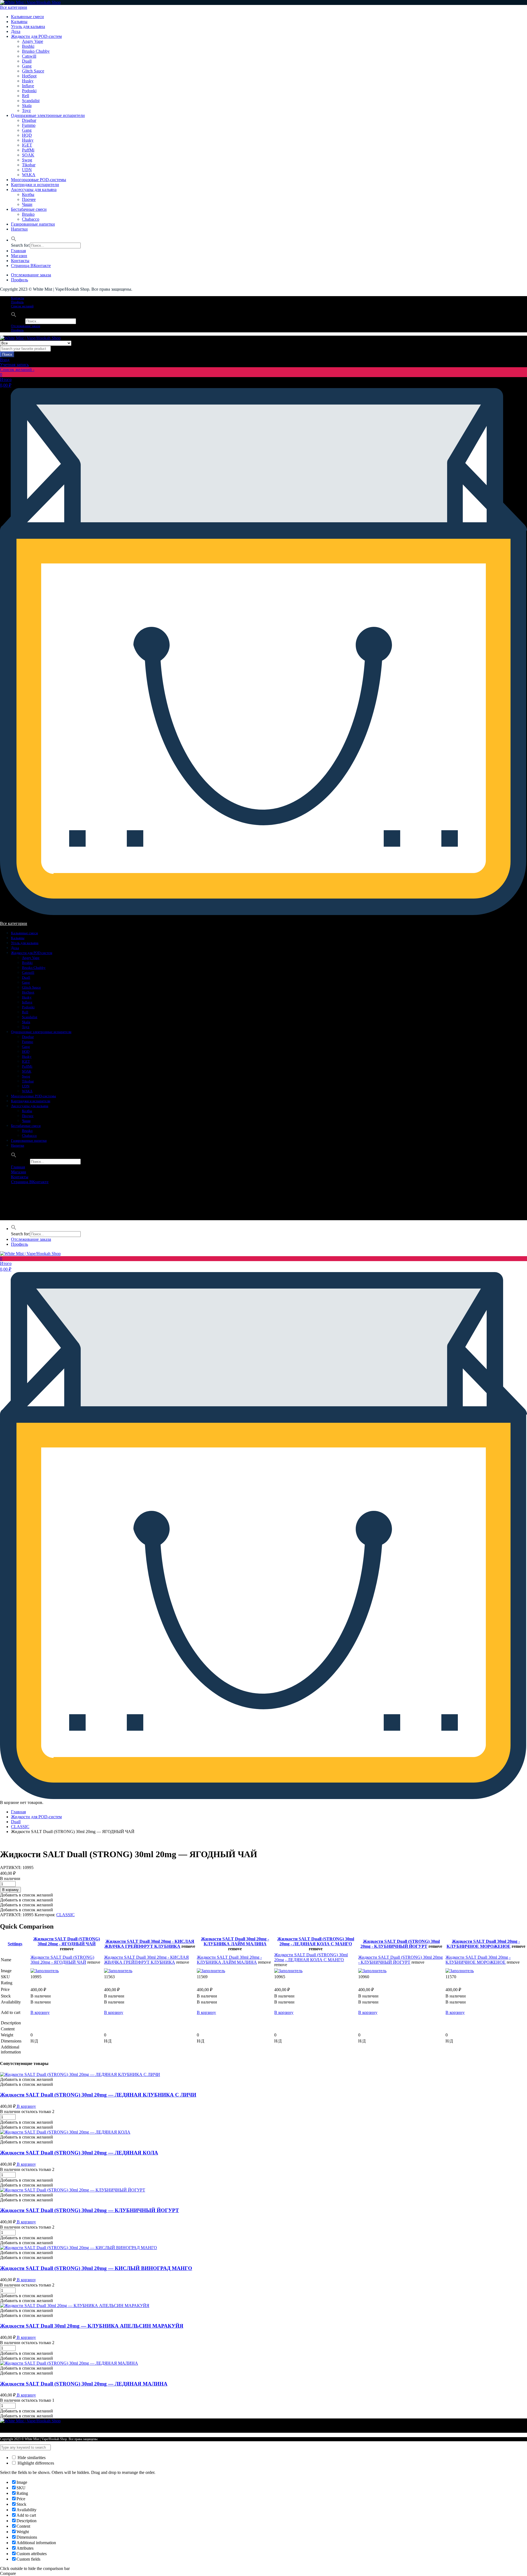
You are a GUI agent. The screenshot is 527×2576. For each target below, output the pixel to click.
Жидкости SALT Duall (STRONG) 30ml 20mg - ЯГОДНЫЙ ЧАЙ (67, 1941)
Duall (27, 61)
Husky (28, 81)
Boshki (28, 46)
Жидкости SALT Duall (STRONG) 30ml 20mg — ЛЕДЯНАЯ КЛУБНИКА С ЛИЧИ (98, 2095)
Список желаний (22, 306)
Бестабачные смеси (29, 209)
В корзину (40, 2012)
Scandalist (31, 101)
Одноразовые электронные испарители (48, 115)
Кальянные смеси (27, 17)
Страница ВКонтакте (31, 266)
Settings (15, 1944)
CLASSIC (20, 1827)
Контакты (20, 261)
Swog (27, 160)
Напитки (19, 229)
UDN (27, 170)
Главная (18, 251)
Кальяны (19, 22)
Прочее (29, 199)
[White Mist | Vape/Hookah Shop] (30, 2)
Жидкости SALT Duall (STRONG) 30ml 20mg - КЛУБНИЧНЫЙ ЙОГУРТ (400, 1944)
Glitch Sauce (33, 71)
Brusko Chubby (36, 51)
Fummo (29, 125)
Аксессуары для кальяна (34, 190)
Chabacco (31, 219)
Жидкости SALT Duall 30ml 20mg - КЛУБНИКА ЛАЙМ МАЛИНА (235, 1941)
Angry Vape (33, 41)
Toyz (26, 110)
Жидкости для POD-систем (36, 36)
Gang (27, 66)
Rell (26, 96)
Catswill (29, 56)
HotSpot (29, 76)
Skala (27, 106)
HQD (27, 135)
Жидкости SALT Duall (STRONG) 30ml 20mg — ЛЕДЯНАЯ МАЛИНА (84, 2384)
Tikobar (29, 165)
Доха (16, 31)
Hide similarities (31, 2458)
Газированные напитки (33, 224)
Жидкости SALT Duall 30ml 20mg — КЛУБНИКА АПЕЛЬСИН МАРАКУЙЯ (92, 2326)
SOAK (28, 155)
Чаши (27, 204)
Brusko (28, 214)
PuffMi (28, 150)
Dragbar (29, 120)
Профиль (19, 280)
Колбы (28, 194)
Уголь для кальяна (28, 26)
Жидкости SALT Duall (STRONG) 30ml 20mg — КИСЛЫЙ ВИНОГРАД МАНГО (96, 2268)
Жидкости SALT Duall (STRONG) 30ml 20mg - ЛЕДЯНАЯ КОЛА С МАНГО (316, 1941)
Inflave (28, 86)
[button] (14, 240)
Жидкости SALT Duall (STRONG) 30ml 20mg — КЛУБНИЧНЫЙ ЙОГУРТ (89, 2210)
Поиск (7, 354)
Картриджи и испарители (35, 185)
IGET (27, 145)
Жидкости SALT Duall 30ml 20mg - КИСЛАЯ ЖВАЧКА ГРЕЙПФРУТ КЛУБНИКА (149, 1944)
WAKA (29, 175)
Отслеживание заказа (31, 275)
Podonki (29, 91)
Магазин (19, 256)
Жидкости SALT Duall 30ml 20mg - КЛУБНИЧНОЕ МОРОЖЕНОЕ (483, 1944)
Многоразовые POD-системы (39, 180)
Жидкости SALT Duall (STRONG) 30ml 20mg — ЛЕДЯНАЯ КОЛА (79, 2153)
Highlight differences (35, 2463)
